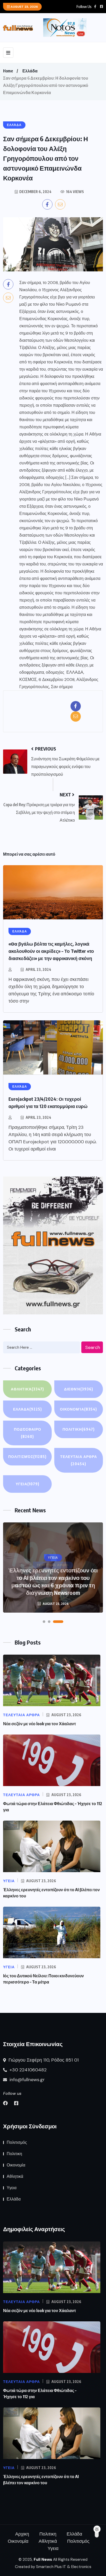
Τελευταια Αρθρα (79, 1460)
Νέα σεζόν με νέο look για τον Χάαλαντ (39, 1724)
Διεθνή (79, 1389)
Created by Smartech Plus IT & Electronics (53, 2567)
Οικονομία (78, 1409)
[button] (44, 1622)
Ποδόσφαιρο (28, 1433)
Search (93, 1347)
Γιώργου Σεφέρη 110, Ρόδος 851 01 (43, 2060)
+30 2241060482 (27, 2070)
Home (8, 71)
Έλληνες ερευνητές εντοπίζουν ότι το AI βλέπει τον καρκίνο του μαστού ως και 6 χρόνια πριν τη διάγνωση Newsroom (53, 1581)
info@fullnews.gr (26, 2080)
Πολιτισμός (27, 1457)
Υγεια (28, 1484)
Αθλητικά (27, 1389)
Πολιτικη (79, 1429)
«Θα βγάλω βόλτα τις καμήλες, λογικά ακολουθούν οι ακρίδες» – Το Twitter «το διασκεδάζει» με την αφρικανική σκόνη (51, 951)
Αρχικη (22, 2534)
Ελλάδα (30, 71)
